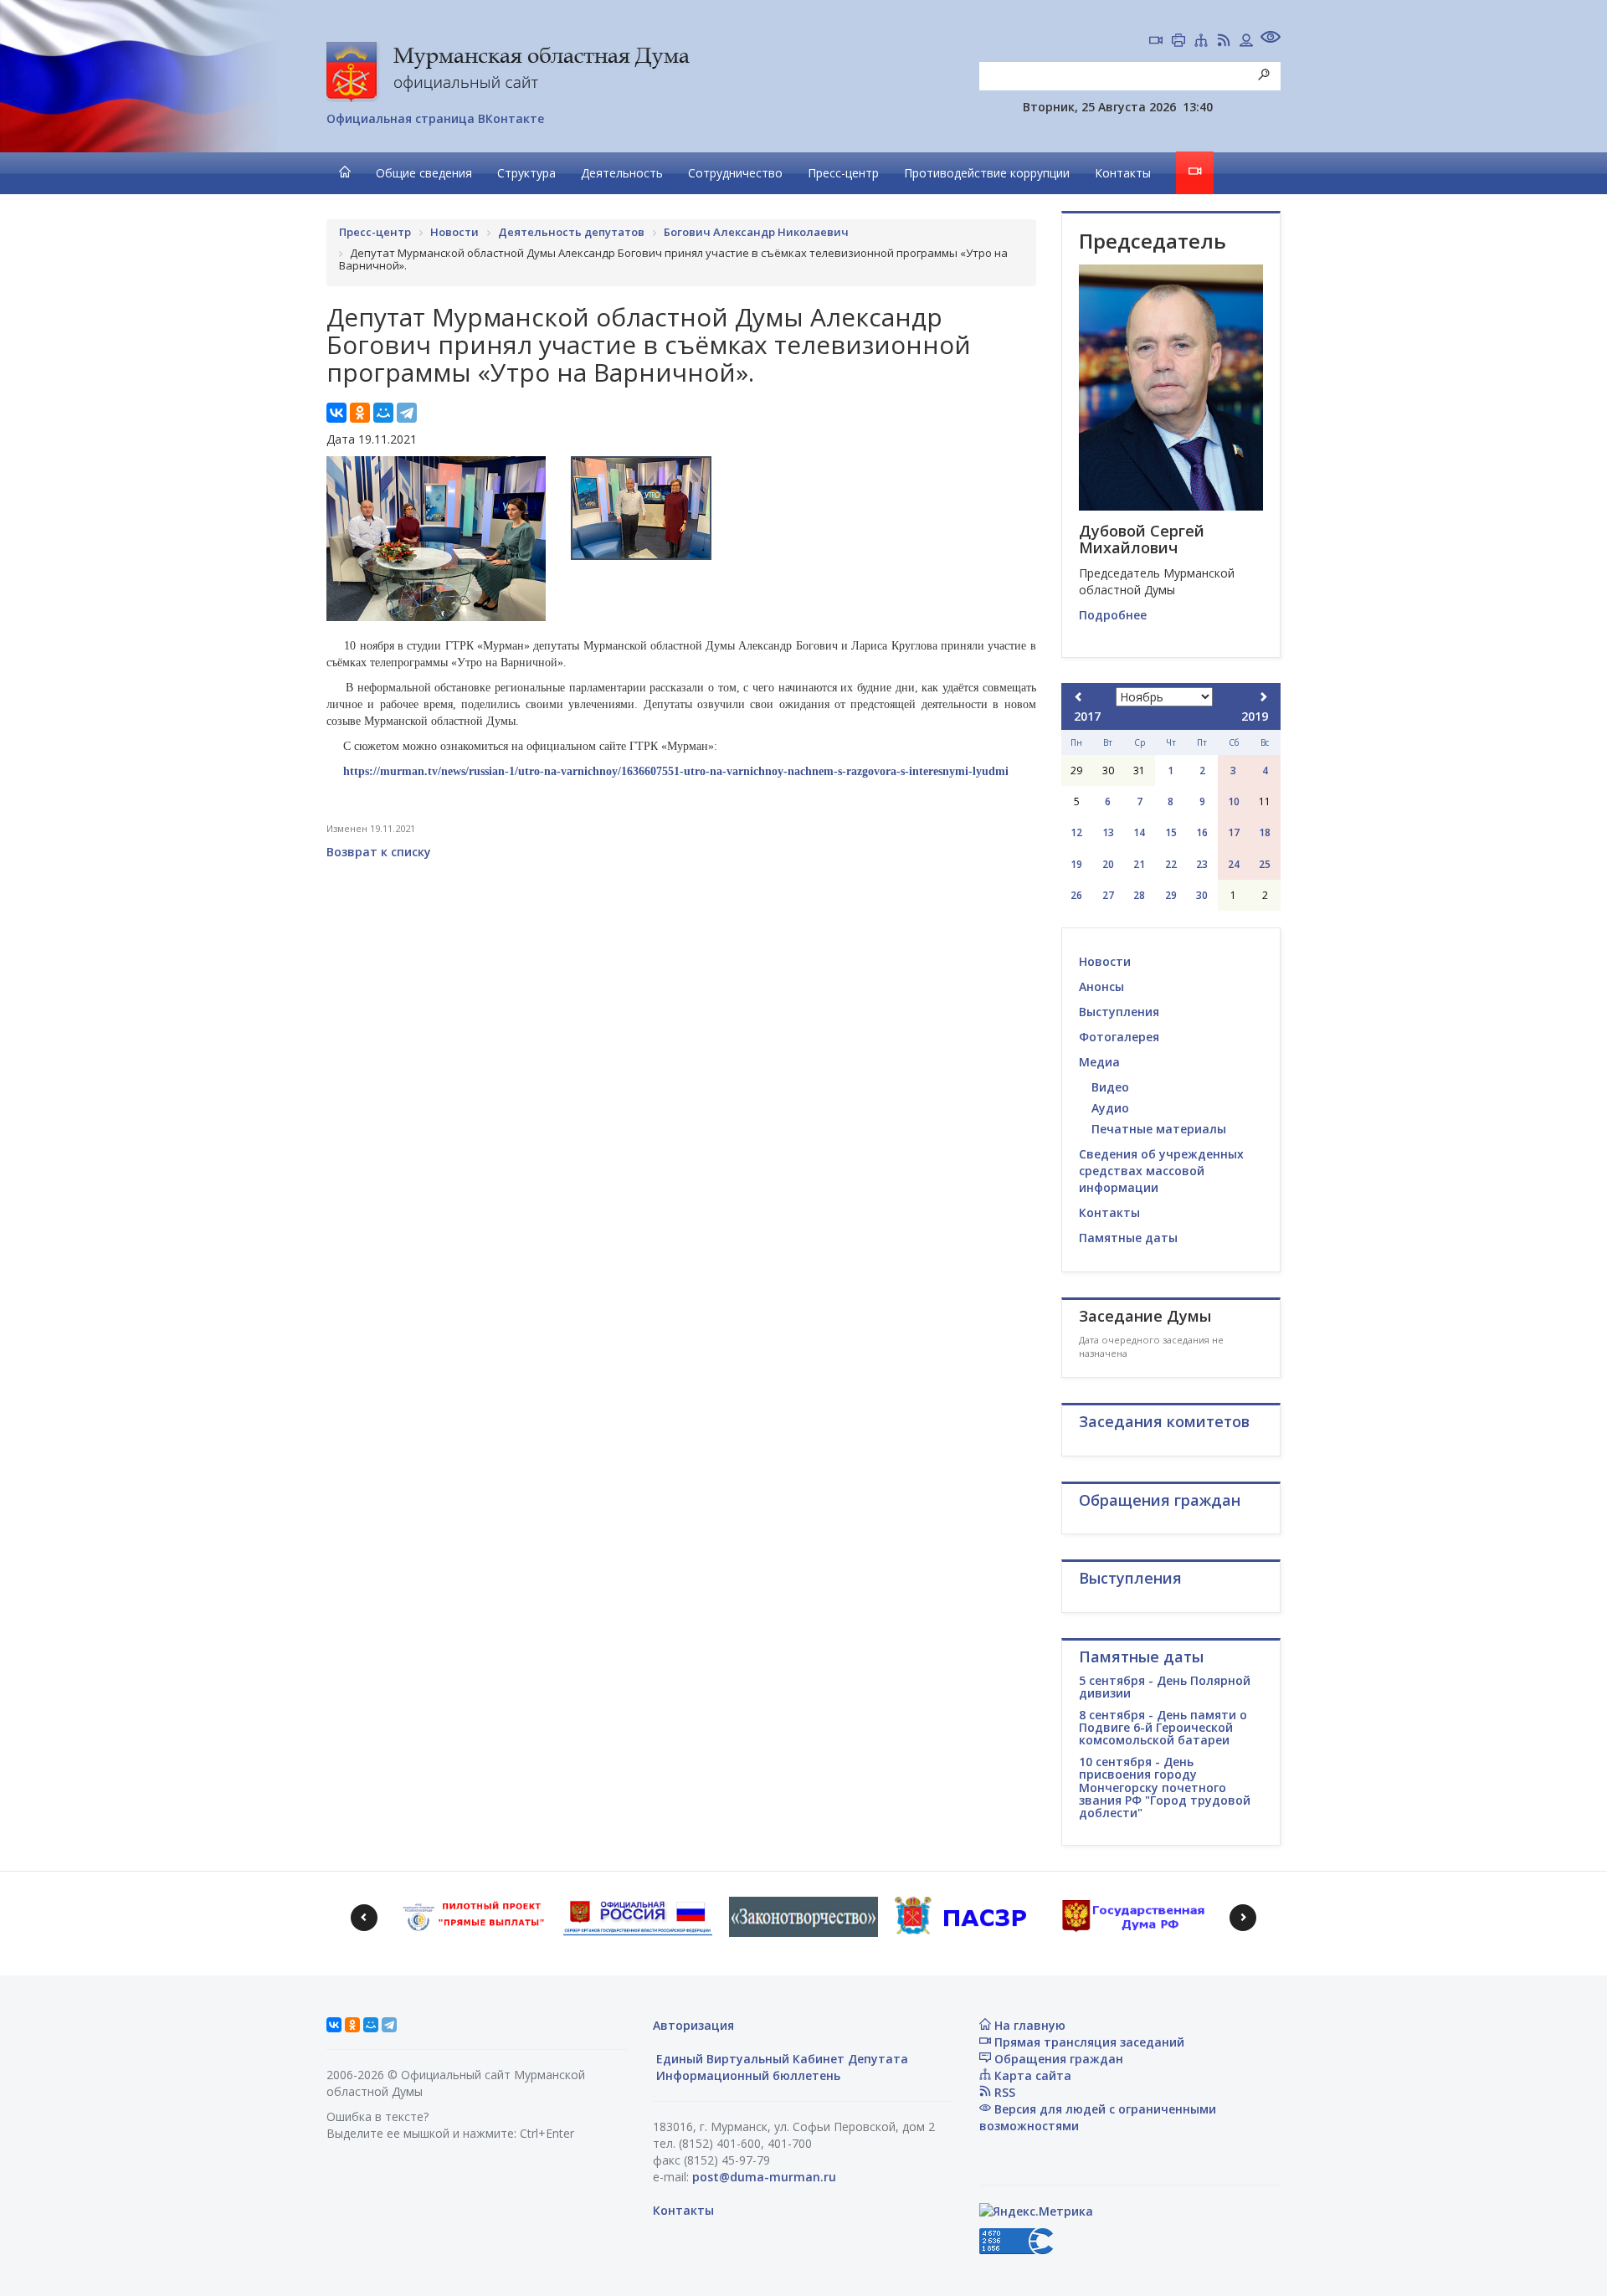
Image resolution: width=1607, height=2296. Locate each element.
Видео (1110, 1087)
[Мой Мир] (383, 413)
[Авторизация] (1246, 42)
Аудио (1110, 1108)
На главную (1028, 2025)
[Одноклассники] (360, 413)
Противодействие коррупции (987, 173)
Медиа (1099, 1062)
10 (1234, 801)
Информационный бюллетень (747, 2075)
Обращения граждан (1057, 2059)
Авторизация (693, 2025)
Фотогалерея (1119, 1037)
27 (1108, 895)
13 (1108, 832)
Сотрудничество (735, 173)
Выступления (1119, 1012)
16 (1202, 832)
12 (1076, 832)
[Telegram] (407, 413)
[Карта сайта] (1201, 42)
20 (1108, 864)
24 (1234, 864)
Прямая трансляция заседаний (1088, 2042)
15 (1171, 832)
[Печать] (1178, 42)
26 (1076, 895)
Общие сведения (424, 173)
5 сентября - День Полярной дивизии (1165, 1687)
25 (1265, 864)
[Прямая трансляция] (1156, 42)
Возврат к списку (379, 852)
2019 (1255, 716)
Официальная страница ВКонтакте (435, 118)
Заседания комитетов (1164, 1421)
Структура (526, 173)
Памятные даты (1128, 1238)
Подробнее (1113, 615)
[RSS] (1224, 42)
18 (1265, 832)
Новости (1105, 961)
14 (1139, 832)
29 (1171, 895)
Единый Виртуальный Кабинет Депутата (780, 2059)
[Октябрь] (1079, 697)
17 (1234, 832)
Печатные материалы (1159, 1129)
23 (1202, 864)
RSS (1003, 2092)
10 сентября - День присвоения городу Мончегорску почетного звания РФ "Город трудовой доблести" (1165, 1787)
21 (1139, 864)
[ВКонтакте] (336, 413)
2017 (1087, 716)
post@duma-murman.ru (764, 2177)
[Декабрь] (1263, 697)
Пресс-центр (843, 173)
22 (1171, 864)
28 (1139, 895)
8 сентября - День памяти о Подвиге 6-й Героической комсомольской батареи (1163, 1728)
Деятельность (622, 173)
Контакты (1123, 173)
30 (1202, 895)
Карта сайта (1031, 2075)
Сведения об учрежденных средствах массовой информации (1161, 1171)
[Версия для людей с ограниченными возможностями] (1271, 39)
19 (1076, 864)
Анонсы (1101, 986)
